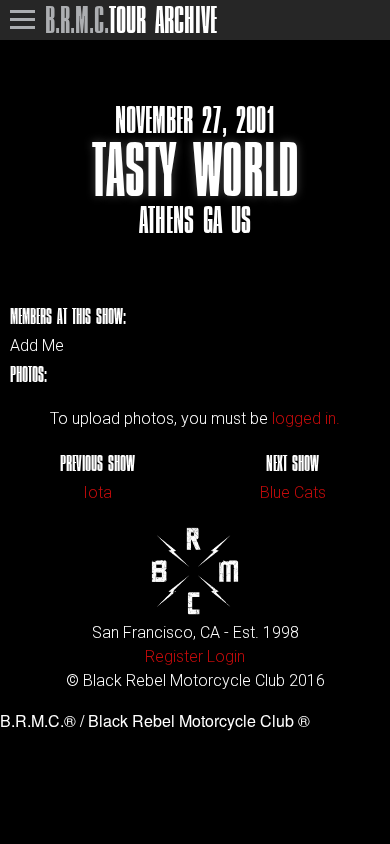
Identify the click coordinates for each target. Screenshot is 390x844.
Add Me (37, 346)
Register (174, 656)
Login (226, 656)
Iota (97, 492)
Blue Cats (293, 492)
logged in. (306, 418)
